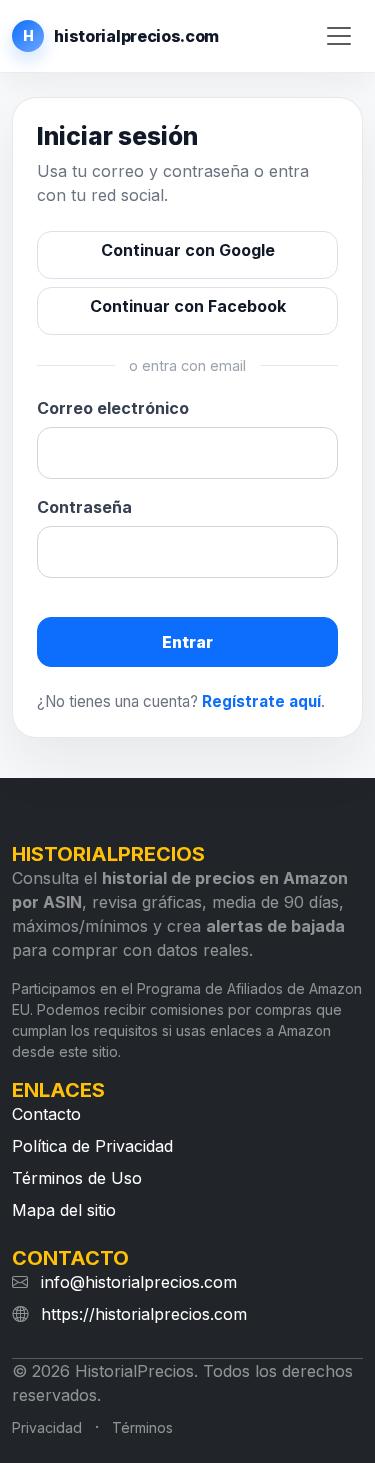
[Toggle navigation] (339, 36)
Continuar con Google (188, 250)
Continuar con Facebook (188, 306)
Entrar (187, 642)
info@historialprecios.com (139, 1282)
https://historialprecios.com (144, 1314)
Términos (142, 1427)
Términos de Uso (77, 1178)
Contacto (46, 1114)
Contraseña (84, 507)
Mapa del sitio (64, 1210)
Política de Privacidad (92, 1146)
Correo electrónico (113, 408)
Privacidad (47, 1427)
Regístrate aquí (261, 701)
